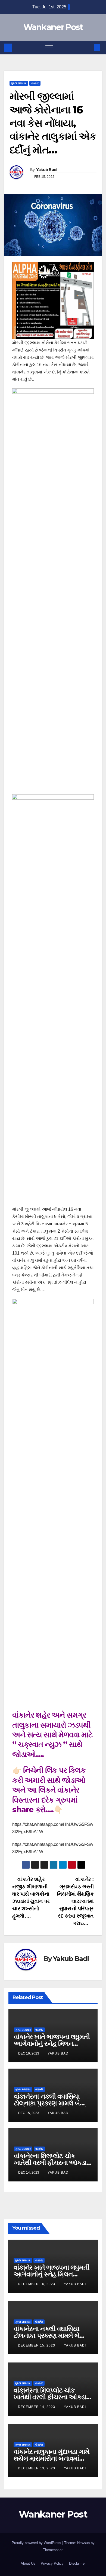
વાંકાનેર (35, 83)
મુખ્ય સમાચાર (19, 83)
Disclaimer (77, 2563)
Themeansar (53, 2550)
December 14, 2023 (37, 2407)
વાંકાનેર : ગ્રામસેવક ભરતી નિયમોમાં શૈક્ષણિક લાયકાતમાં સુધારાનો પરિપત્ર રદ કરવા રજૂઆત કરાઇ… (75, 1901)
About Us (28, 2563)
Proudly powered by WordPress (37, 2543)
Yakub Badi (47, 170)
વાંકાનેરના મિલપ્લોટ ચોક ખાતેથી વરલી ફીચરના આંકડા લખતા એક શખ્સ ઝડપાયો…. (50, 2163)
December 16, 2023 (37, 2284)
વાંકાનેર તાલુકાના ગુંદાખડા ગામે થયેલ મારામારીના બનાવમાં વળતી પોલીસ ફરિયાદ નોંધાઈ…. (52, 2458)
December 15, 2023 (37, 2345)
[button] (88, 47)
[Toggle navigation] (49, 48)
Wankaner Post (53, 27)
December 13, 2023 (37, 2468)
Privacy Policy (52, 2563)
